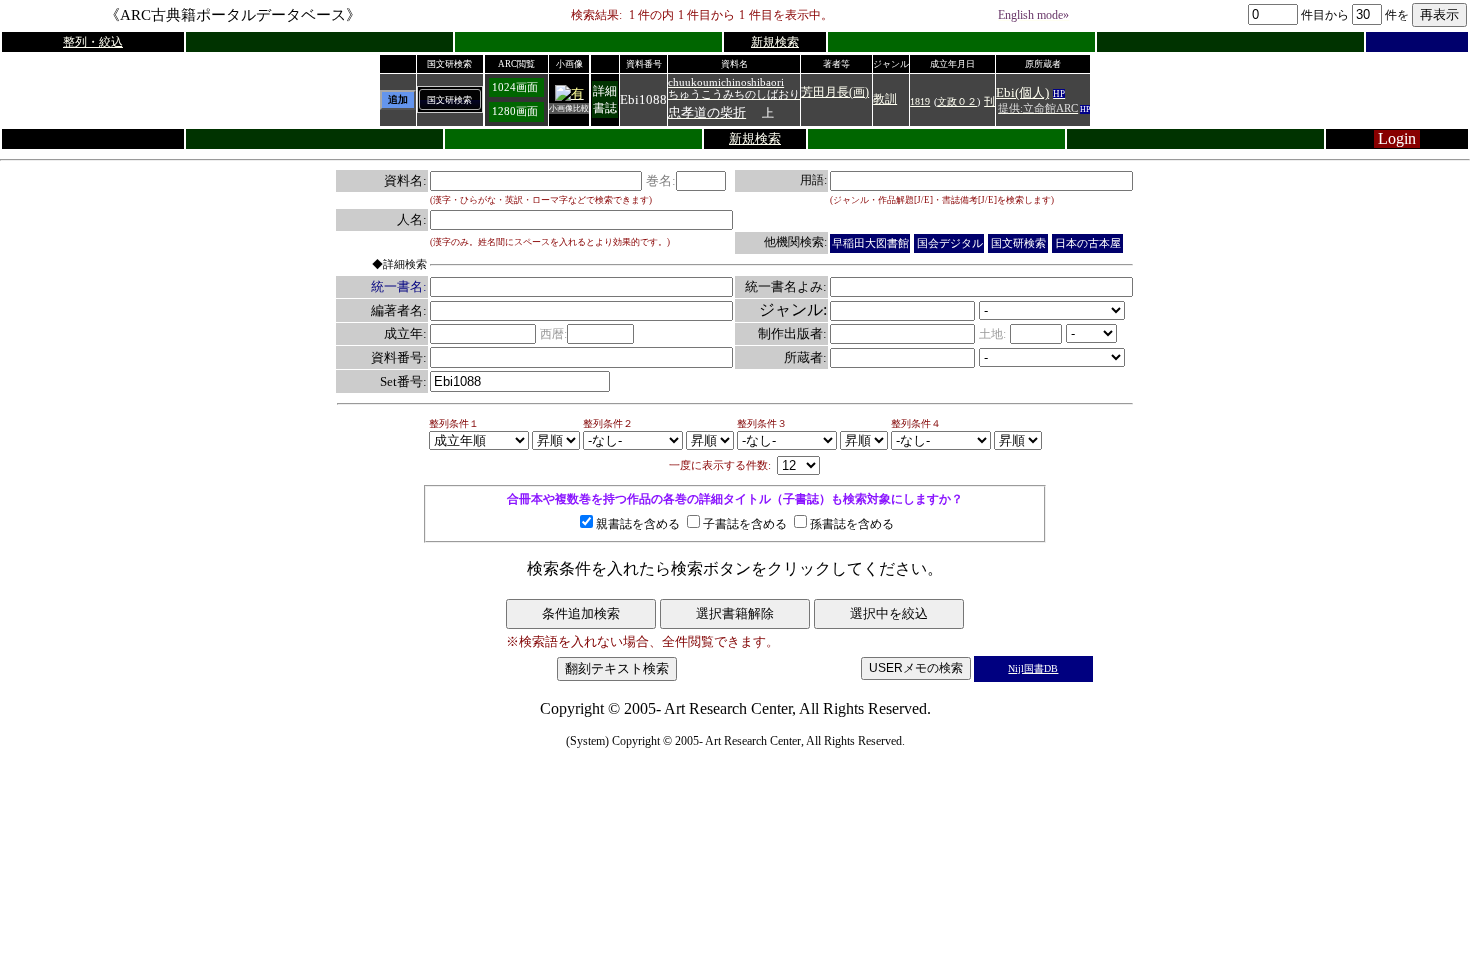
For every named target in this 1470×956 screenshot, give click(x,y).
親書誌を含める (638, 524)
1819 (920, 101)
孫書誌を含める (852, 524)
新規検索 (775, 42)
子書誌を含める (745, 524)
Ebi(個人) (1022, 92)
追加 (398, 99)
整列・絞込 (93, 42)
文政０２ (957, 101)
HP (1059, 94)
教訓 (885, 99)
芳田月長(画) (835, 92)
